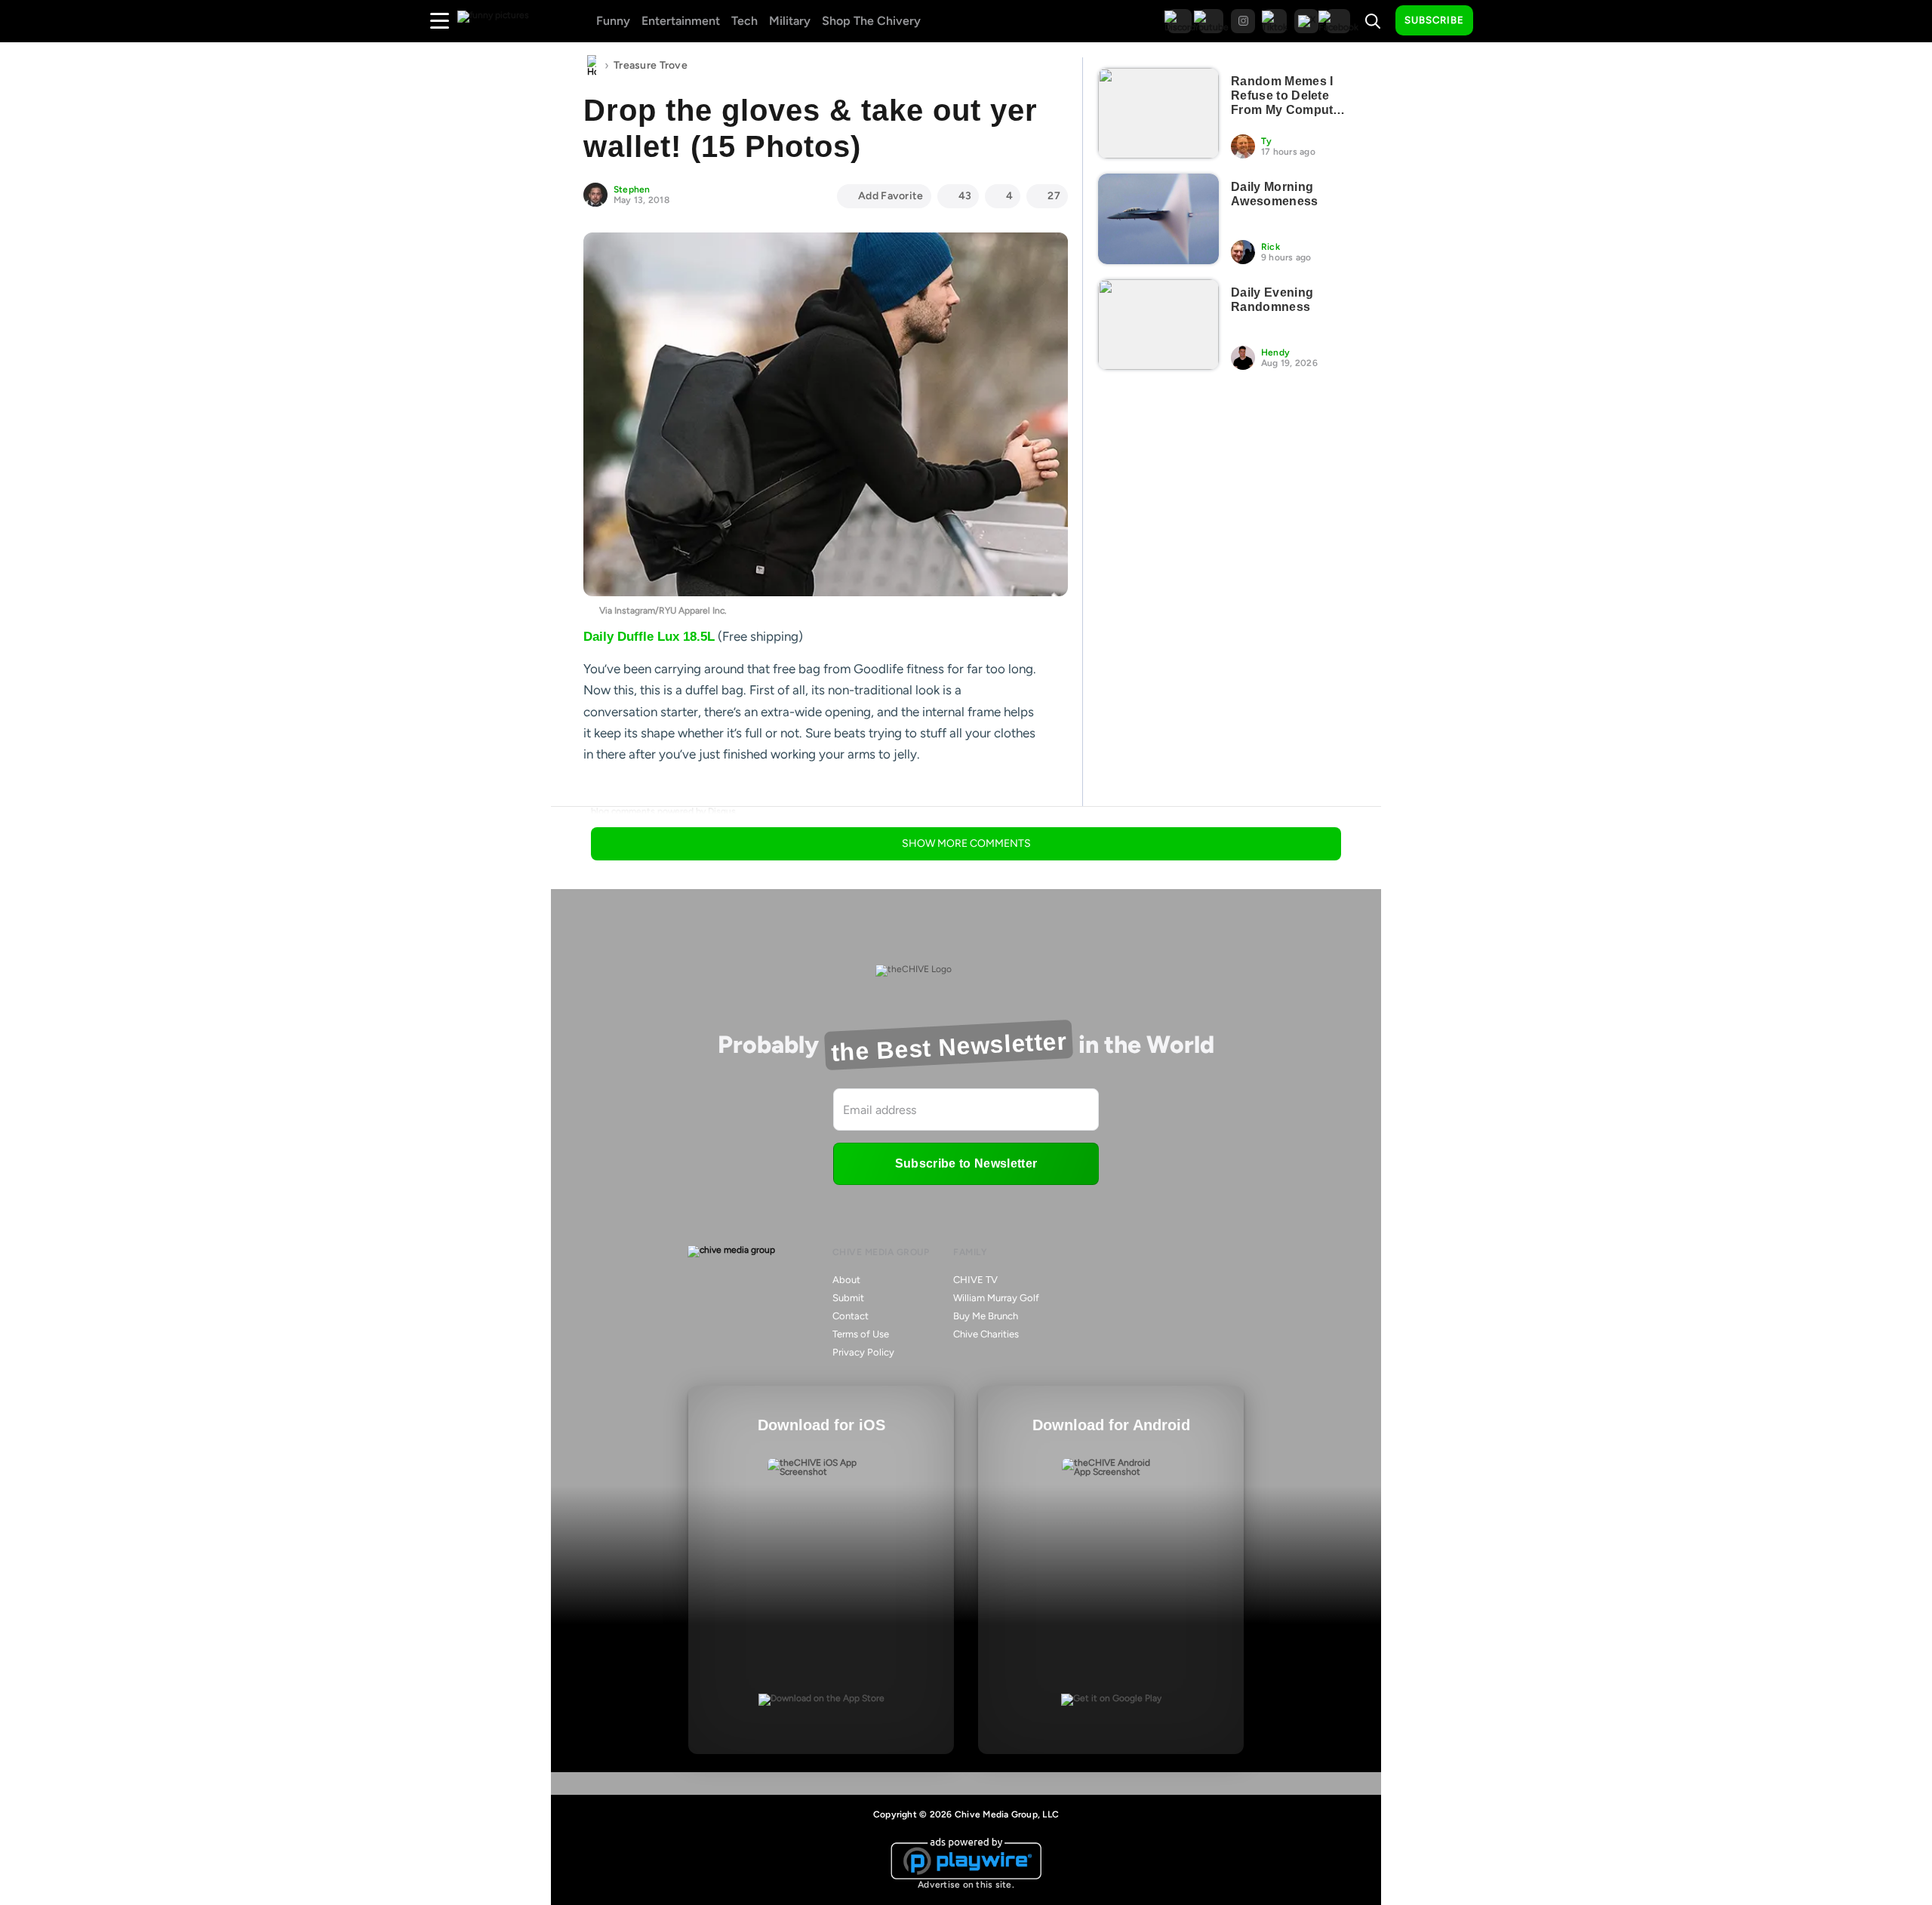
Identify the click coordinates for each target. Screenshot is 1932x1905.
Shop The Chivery (871, 21)
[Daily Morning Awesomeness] (1158, 219)
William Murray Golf (996, 1298)
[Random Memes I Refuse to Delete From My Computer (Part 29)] (1158, 113)
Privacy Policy (863, 1352)
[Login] (1498, 21)
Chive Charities (986, 1334)
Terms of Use (861, 1334)
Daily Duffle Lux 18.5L (649, 637)
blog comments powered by (663, 811)
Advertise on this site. (966, 1885)
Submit (848, 1298)
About (846, 1280)
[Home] (592, 66)
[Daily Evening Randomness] (1158, 325)
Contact (851, 1316)
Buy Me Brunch (986, 1316)
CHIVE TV (975, 1280)
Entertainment (681, 21)
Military (790, 21)
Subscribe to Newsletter (966, 1163)
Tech (744, 21)
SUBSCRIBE (1434, 20)
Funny (613, 21)
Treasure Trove (651, 65)
